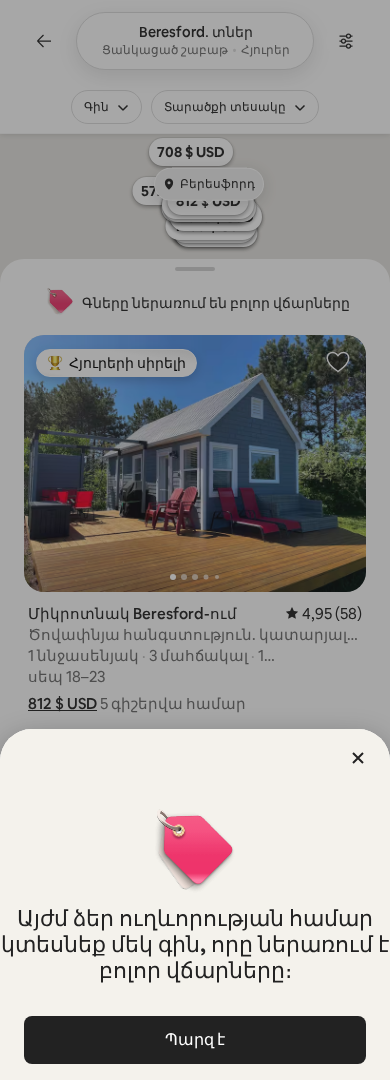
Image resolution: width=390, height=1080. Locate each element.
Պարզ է (195, 1039)
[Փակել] (358, 758)
